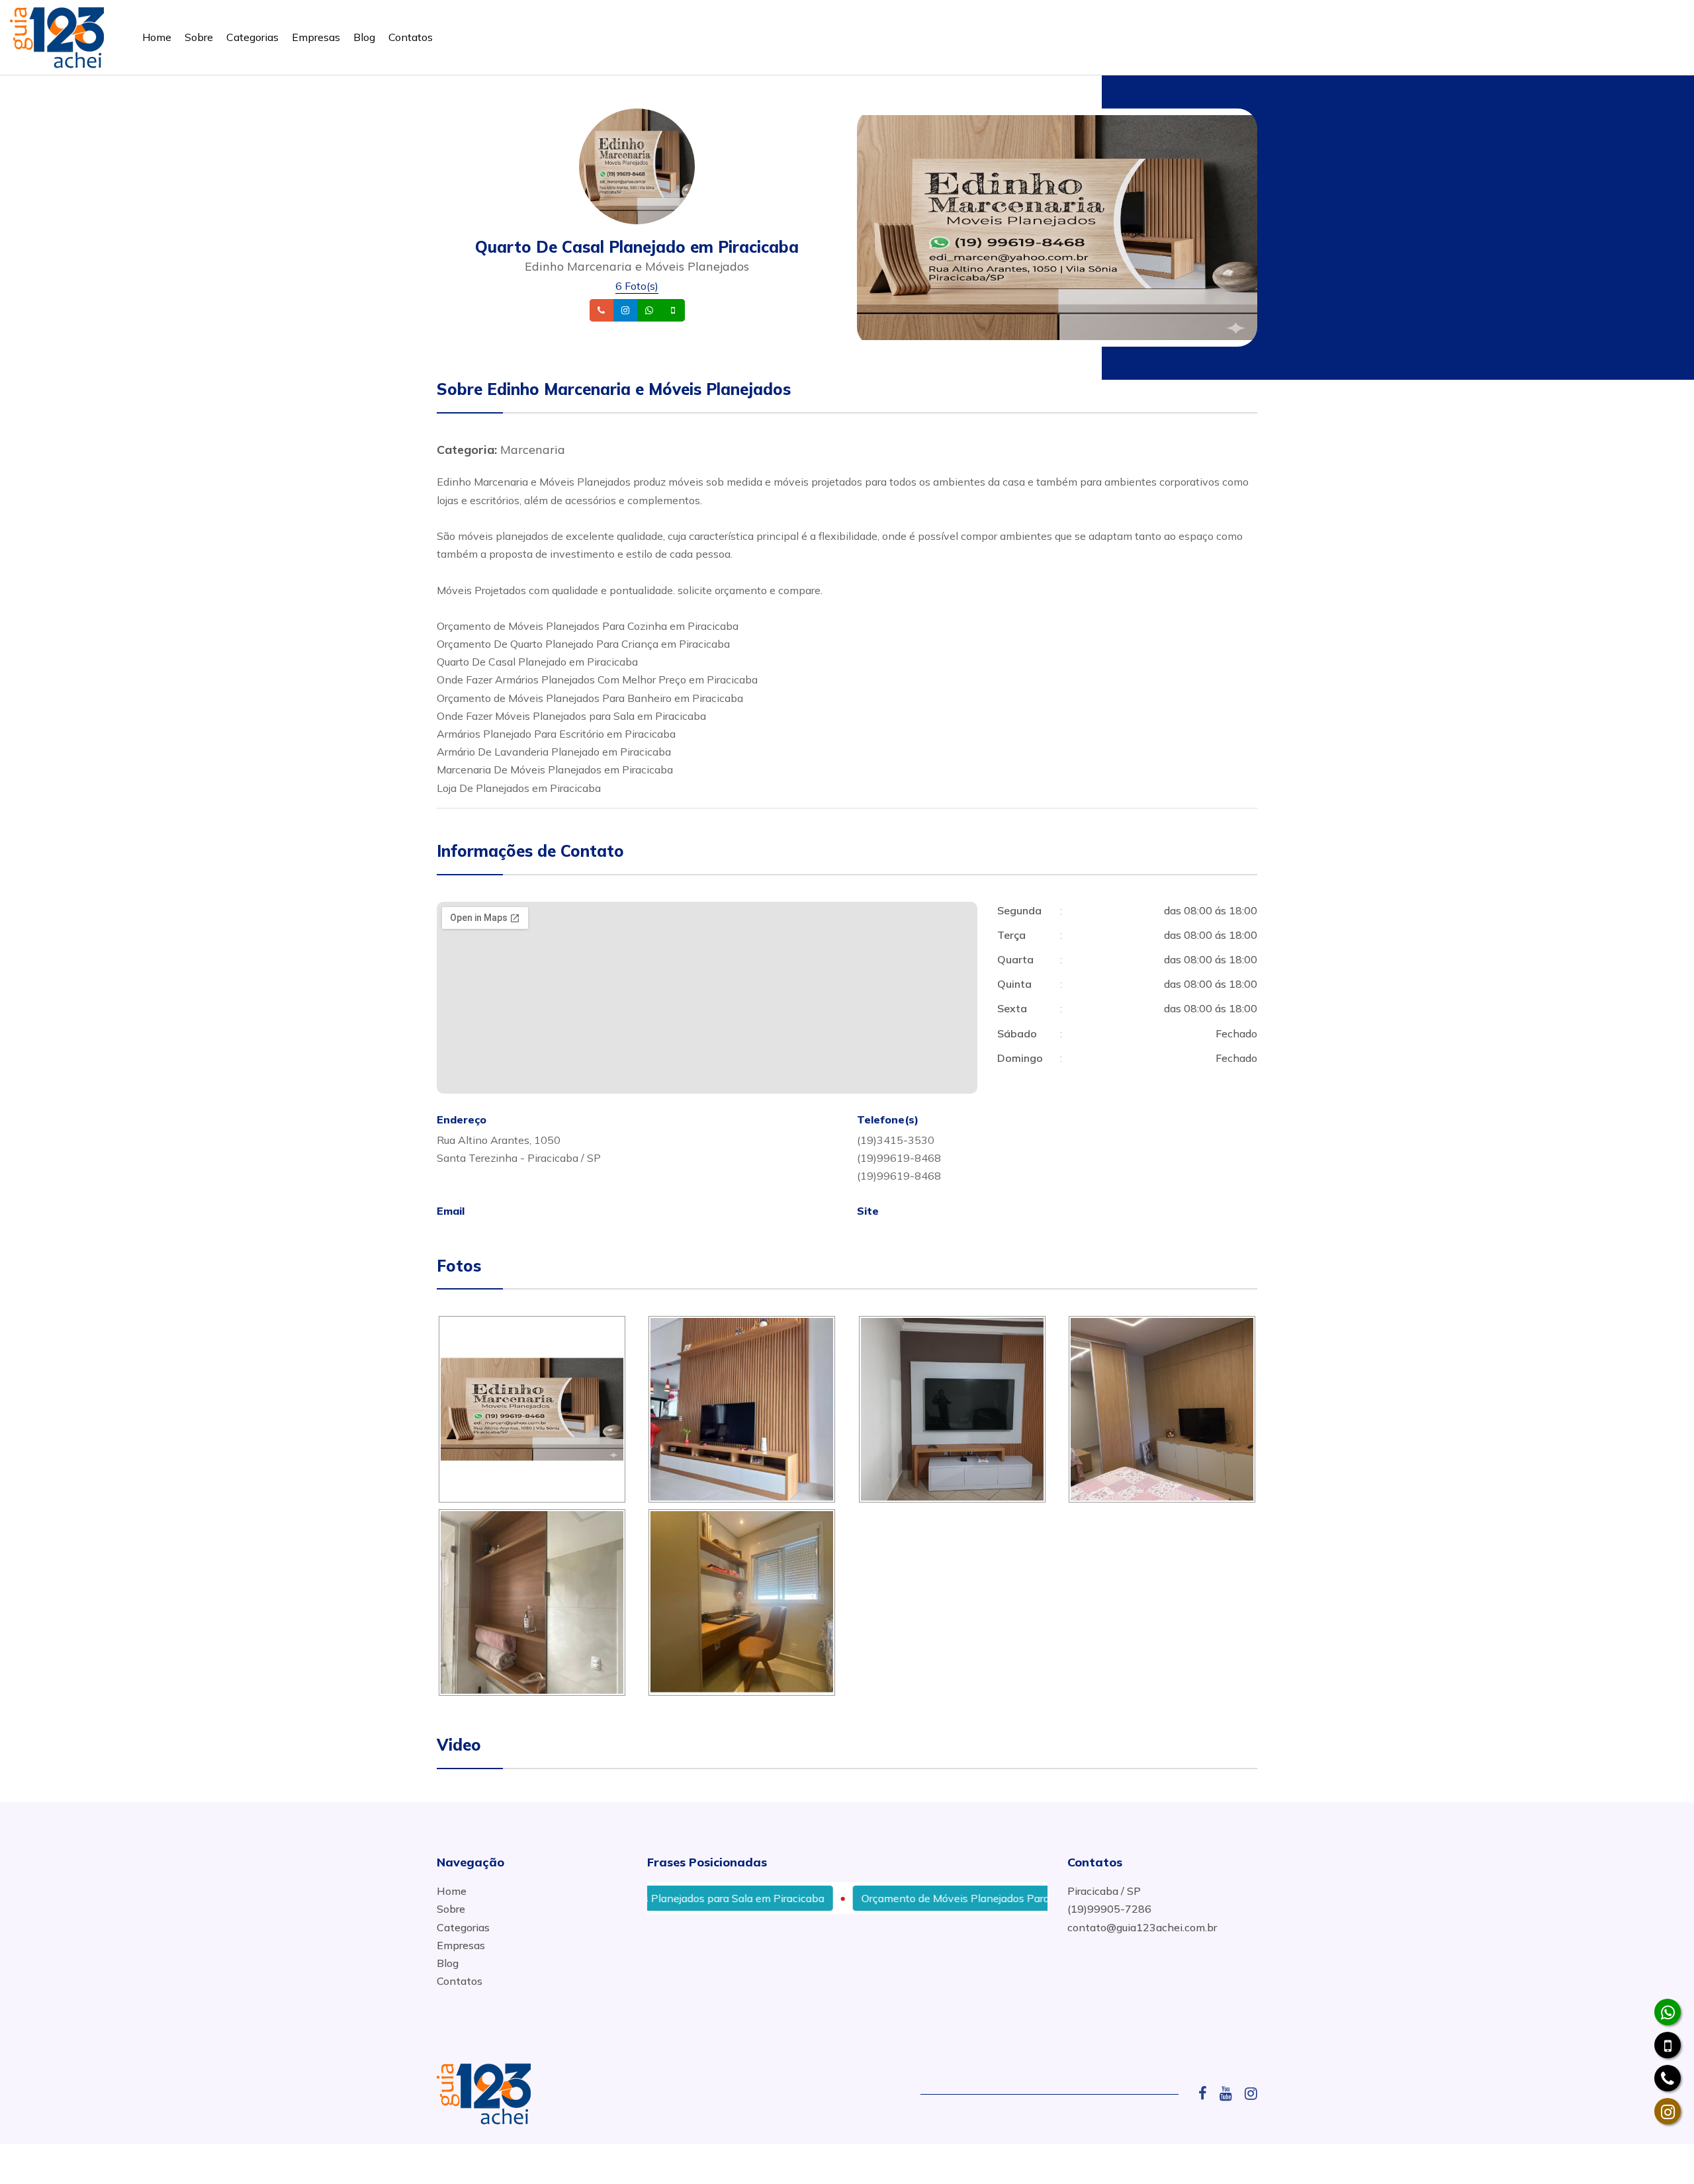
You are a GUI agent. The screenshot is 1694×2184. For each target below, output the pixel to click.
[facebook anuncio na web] (1208, 2093)
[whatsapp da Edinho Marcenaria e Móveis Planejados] (1668, 2012)
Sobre (199, 37)
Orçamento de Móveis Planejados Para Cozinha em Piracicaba (942, 1898)
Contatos (411, 37)
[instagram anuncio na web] (1251, 2093)
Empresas (316, 37)
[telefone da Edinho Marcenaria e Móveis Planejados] (1668, 2078)
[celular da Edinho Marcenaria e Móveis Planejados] (1668, 2045)
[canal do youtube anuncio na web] (1231, 2093)
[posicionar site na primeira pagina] (57, 35)
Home (157, 37)
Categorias (252, 37)
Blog (364, 37)
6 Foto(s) (637, 286)
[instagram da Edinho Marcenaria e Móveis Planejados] (1668, 2111)
